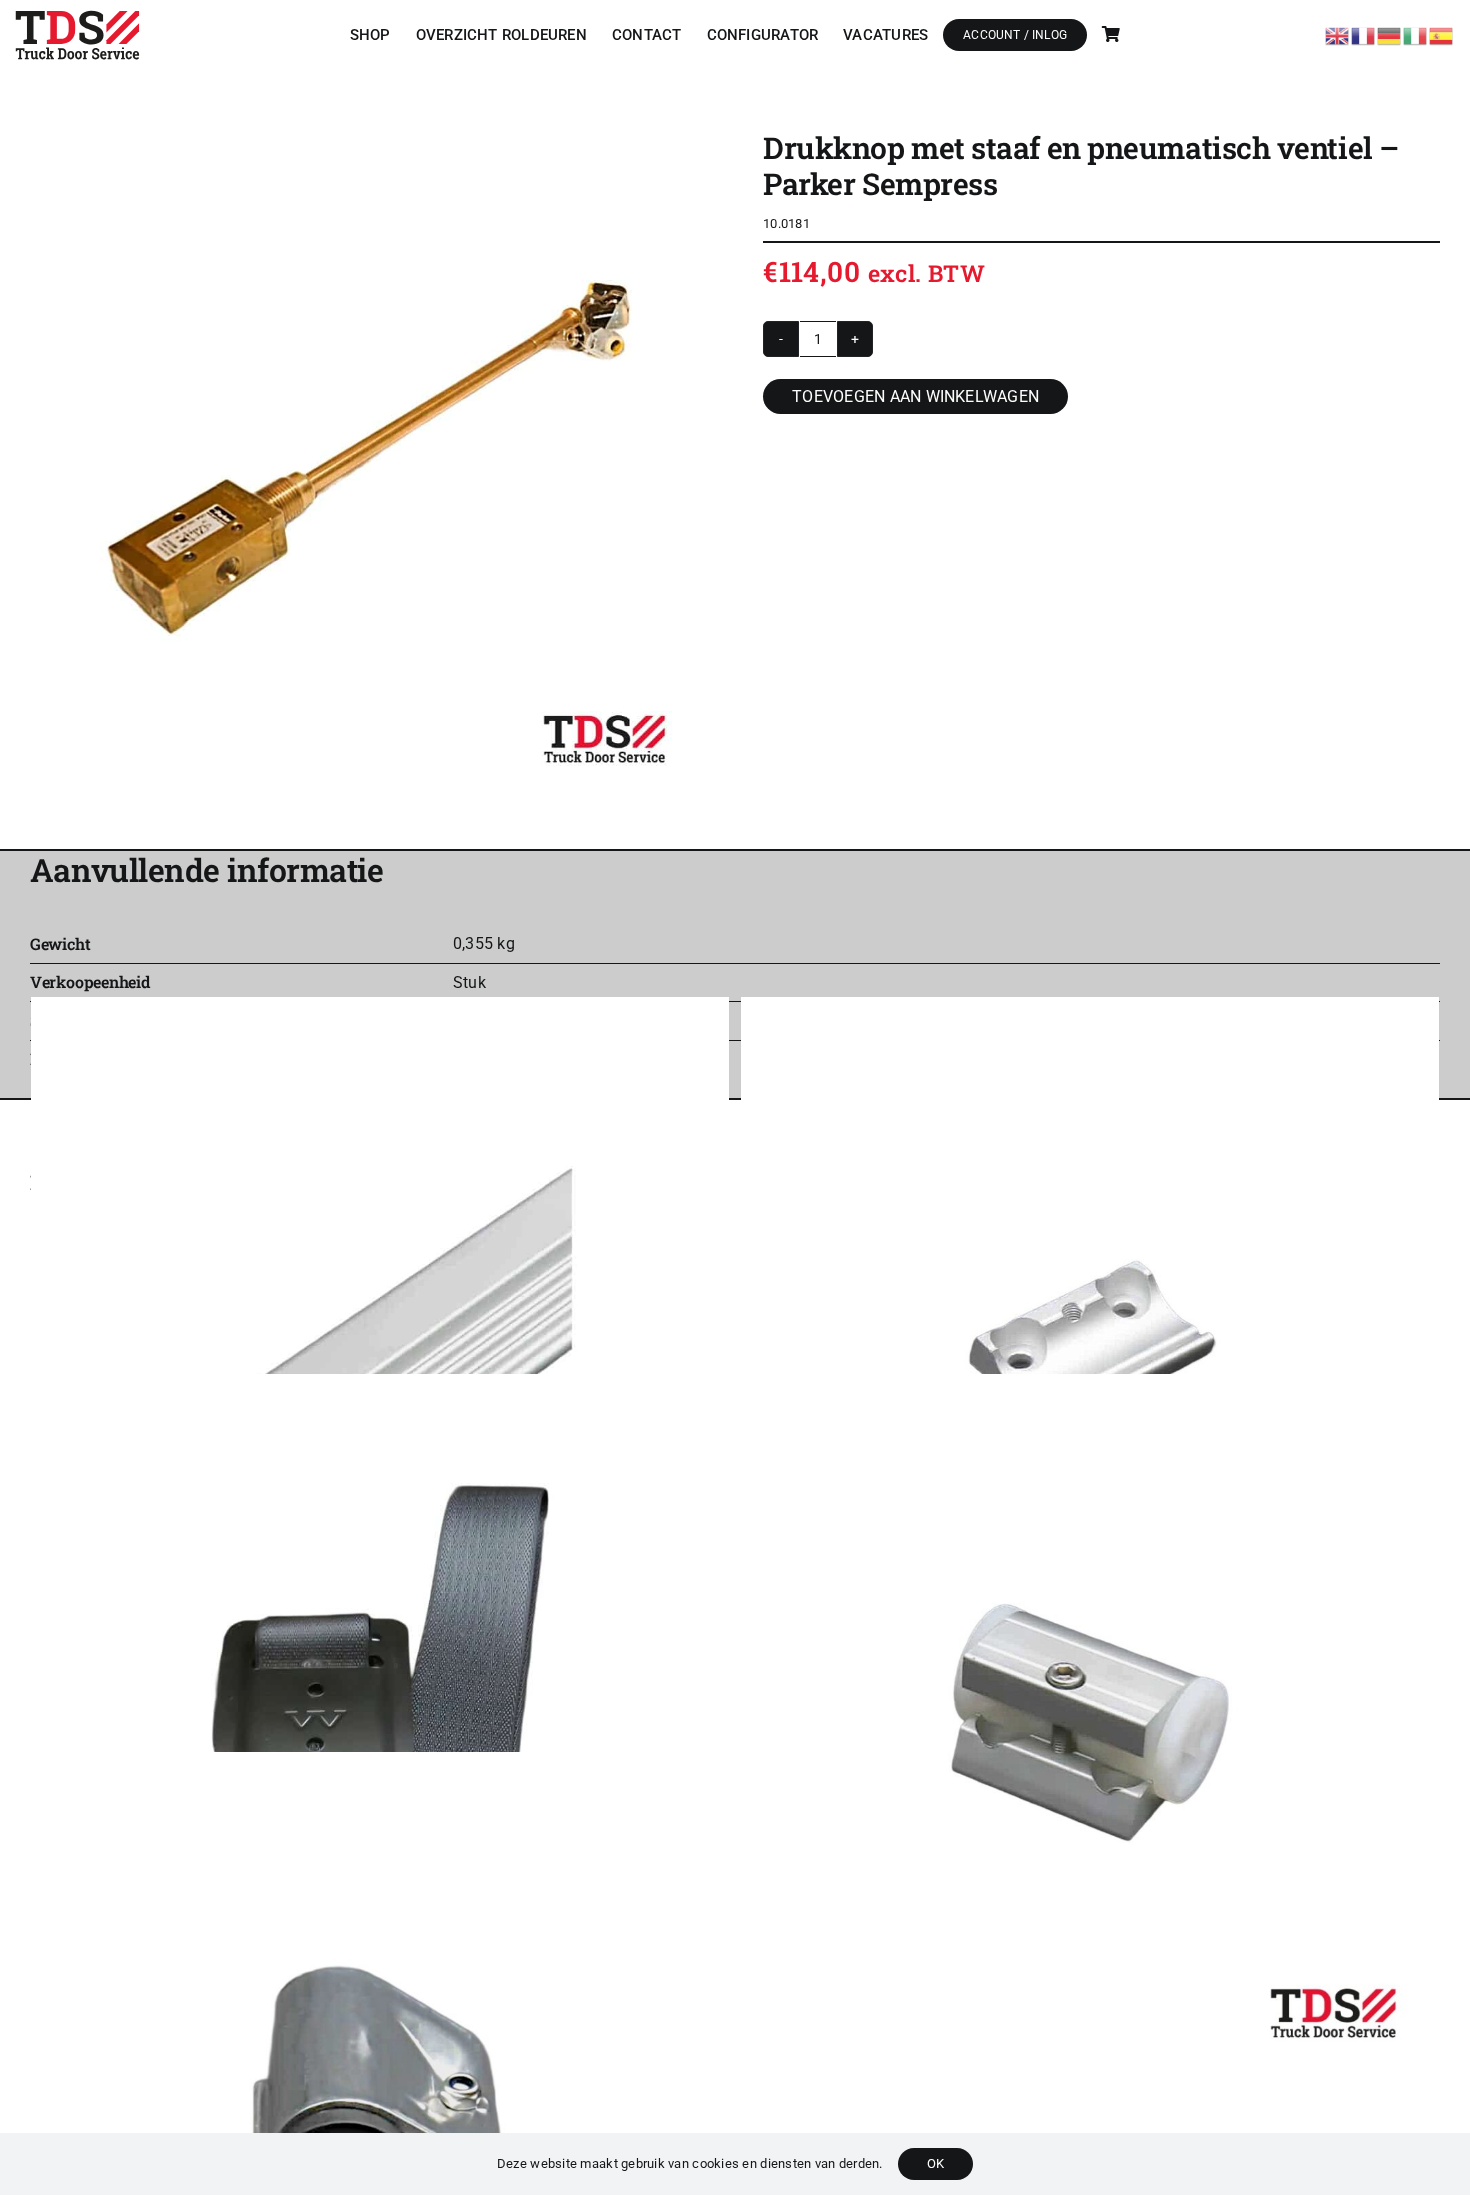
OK (935, 2163)
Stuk (469, 982)
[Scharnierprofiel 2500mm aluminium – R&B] (380, 1346)
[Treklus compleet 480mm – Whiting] (380, 1723)
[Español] (1442, 33)
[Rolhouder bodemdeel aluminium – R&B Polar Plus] (1090, 1346)
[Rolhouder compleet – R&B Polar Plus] (1090, 1723)
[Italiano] (1416, 33)
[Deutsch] (1390, 33)
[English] (1338, 33)
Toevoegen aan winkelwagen (915, 396)
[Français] (1364, 33)
